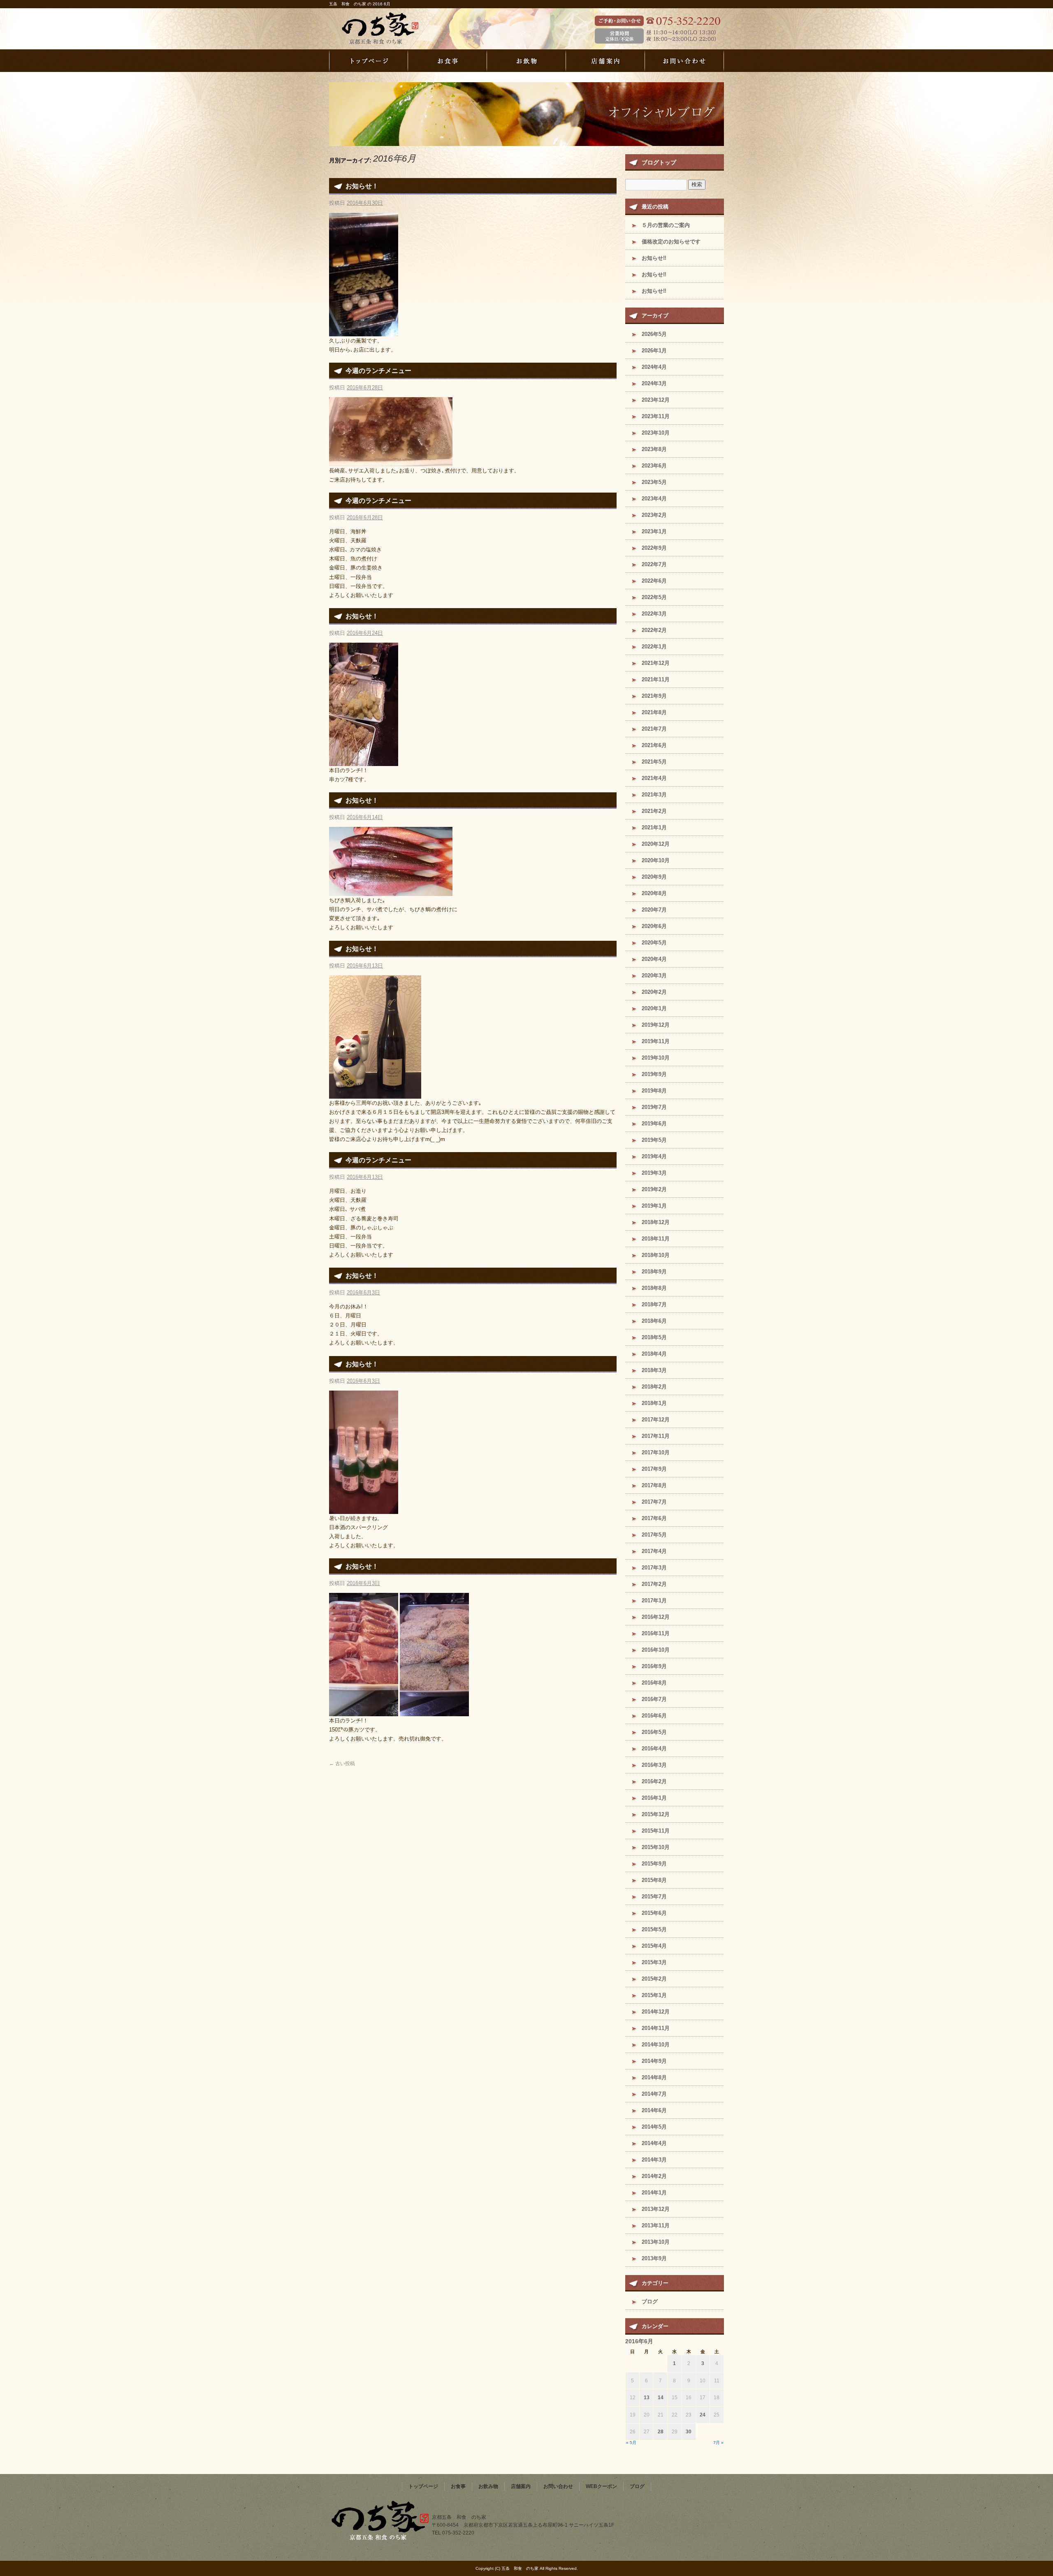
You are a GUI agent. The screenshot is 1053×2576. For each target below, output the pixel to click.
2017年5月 (654, 1535)
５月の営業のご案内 (666, 225)
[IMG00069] (364, 1712)
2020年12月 (656, 844)
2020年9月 (654, 877)
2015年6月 (654, 1913)
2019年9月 (654, 1074)
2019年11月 (656, 1041)
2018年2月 (654, 1387)
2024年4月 (654, 367)
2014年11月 (656, 2028)
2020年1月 (654, 1008)
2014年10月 (656, 2045)
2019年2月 (654, 1189)
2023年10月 (656, 433)
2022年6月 (654, 581)
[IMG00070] (434, 1712)
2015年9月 (654, 1864)
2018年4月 (654, 1354)
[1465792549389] (375, 1094)
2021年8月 (654, 712)
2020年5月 (654, 943)
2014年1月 (654, 2193)
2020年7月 (654, 910)
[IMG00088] (364, 331)
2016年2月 (654, 1781)
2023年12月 (656, 400)
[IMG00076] (391, 891)
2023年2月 (654, 515)
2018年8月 (654, 1288)
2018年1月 (654, 1403)
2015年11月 (656, 1831)
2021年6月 (654, 745)
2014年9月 (654, 2061)
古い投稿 (342, 1764)
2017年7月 (654, 1502)
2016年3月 (654, 1765)
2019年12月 (656, 1025)
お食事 (448, 61)
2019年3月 (654, 1173)
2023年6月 (654, 466)
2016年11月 (656, 1633)
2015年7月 (654, 1897)
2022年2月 (654, 630)
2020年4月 (654, 959)
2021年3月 (654, 795)
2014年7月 (654, 2094)
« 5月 (631, 2443)
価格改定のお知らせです (671, 242)
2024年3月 (654, 383)
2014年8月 (654, 2077)
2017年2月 (654, 1584)
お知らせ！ (362, 186)
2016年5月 (654, 1732)
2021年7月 (654, 729)
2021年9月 (654, 696)
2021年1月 (654, 827)
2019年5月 (654, 1140)
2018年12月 (656, 1222)
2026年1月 (654, 351)
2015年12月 (656, 1814)
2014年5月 (654, 2127)
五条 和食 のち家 (395, 29)
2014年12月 (656, 2012)
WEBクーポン (601, 2486)
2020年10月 (656, 860)
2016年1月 (654, 1798)
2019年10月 (656, 1058)
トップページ (369, 61)
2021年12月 (656, 663)
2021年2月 (654, 811)
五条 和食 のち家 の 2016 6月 (360, 4)
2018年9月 (654, 1272)
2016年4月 (654, 1749)
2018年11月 (656, 1239)
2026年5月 (654, 334)
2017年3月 (654, 1568)
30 (689, 2432)
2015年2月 (654, 1979)
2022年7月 (654, 564)
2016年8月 (654, 1683)
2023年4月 (654, 499)
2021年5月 (654, 762)
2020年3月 (654, 976)
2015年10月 (656, 1847)
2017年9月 (654, 1469)
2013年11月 (656, 2225)
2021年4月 (654, 778)
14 (661, 2398)
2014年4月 (654, 2143)
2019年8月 (654, 1091)
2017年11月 (656, 1436)
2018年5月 (654, 1337)
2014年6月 (654, 2110)
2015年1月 (654, 1995)
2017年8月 (654, 1485)
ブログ (650, 2302)
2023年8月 (654, 449)
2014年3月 (654, 2160)
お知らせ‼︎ (654, 258)
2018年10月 (656, 1255)
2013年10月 (656, 2242)
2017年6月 (654, 1518)
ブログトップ (659, 162)
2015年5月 (654, 1929)
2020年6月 (654, 926)
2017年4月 (654, 1551)
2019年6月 (654, 1124)
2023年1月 (654, 531)
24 (703, 2415)
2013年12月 (656, 2209)
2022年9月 (654, 548)
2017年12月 (656, 1420)
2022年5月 (654, 597)
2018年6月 (654, 1321)
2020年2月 (654, 992)
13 (647, 2398)
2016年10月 (656, 1650)
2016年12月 (656, 1617)
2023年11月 (656, 416)
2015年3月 (654, 1962)
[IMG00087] (391, 462)
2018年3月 (654, 1370)
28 (661, 2432)
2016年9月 (654, 1666)
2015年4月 (654, 1946)
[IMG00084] (364, 761)
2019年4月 (654, 1156)
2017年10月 (656, 1452)
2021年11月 (656, 679)
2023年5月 (654, 482)
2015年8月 (654, 1880)
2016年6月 (654, 1716)
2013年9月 (654, 2258)
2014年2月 (654, 2176)
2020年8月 (654, 893)
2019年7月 (654, 1107)
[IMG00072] (364, 1509)
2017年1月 (654, 1600)
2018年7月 (654, 1304)
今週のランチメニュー (378, 371)
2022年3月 (654, 614)
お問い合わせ (684, 61)
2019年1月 (654, 1206)
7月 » (718, 2443)
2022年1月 (654, 647)
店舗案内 (605, 61)
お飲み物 (526, 61)
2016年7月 (654, 1699)
